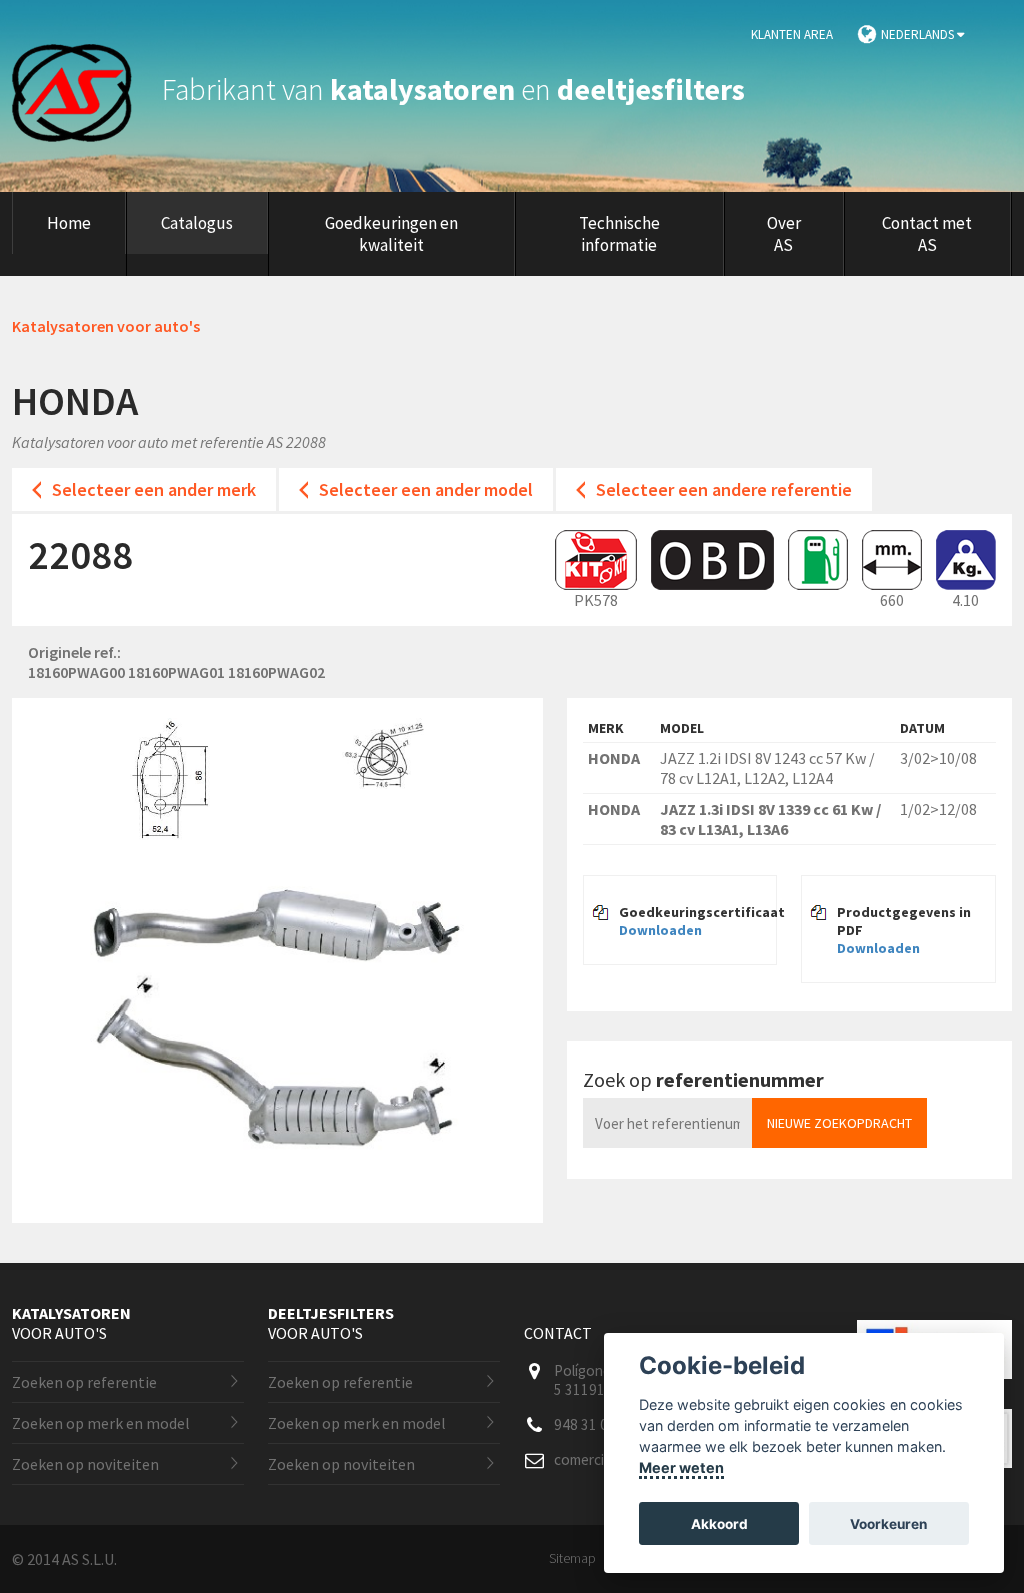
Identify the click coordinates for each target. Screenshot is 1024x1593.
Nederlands (919, 34)
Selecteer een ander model (426, 489)
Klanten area (792, 34)
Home (69, 223)
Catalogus (197, 223)
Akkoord (719, 1524)
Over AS (784, 234)
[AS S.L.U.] (84, 89)
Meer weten (681, 1467)
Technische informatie (619, 234)
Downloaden (660, 930)
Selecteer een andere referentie (724, 489)
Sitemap (572, 1558)
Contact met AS (927, 234)
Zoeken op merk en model (101, 1423)
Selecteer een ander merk (154, 489)
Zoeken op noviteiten (85, 1464)
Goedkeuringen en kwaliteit (391, 234)
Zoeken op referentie (84, 1382)
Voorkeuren (888, 1524)
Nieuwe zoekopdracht (839, 1123)
